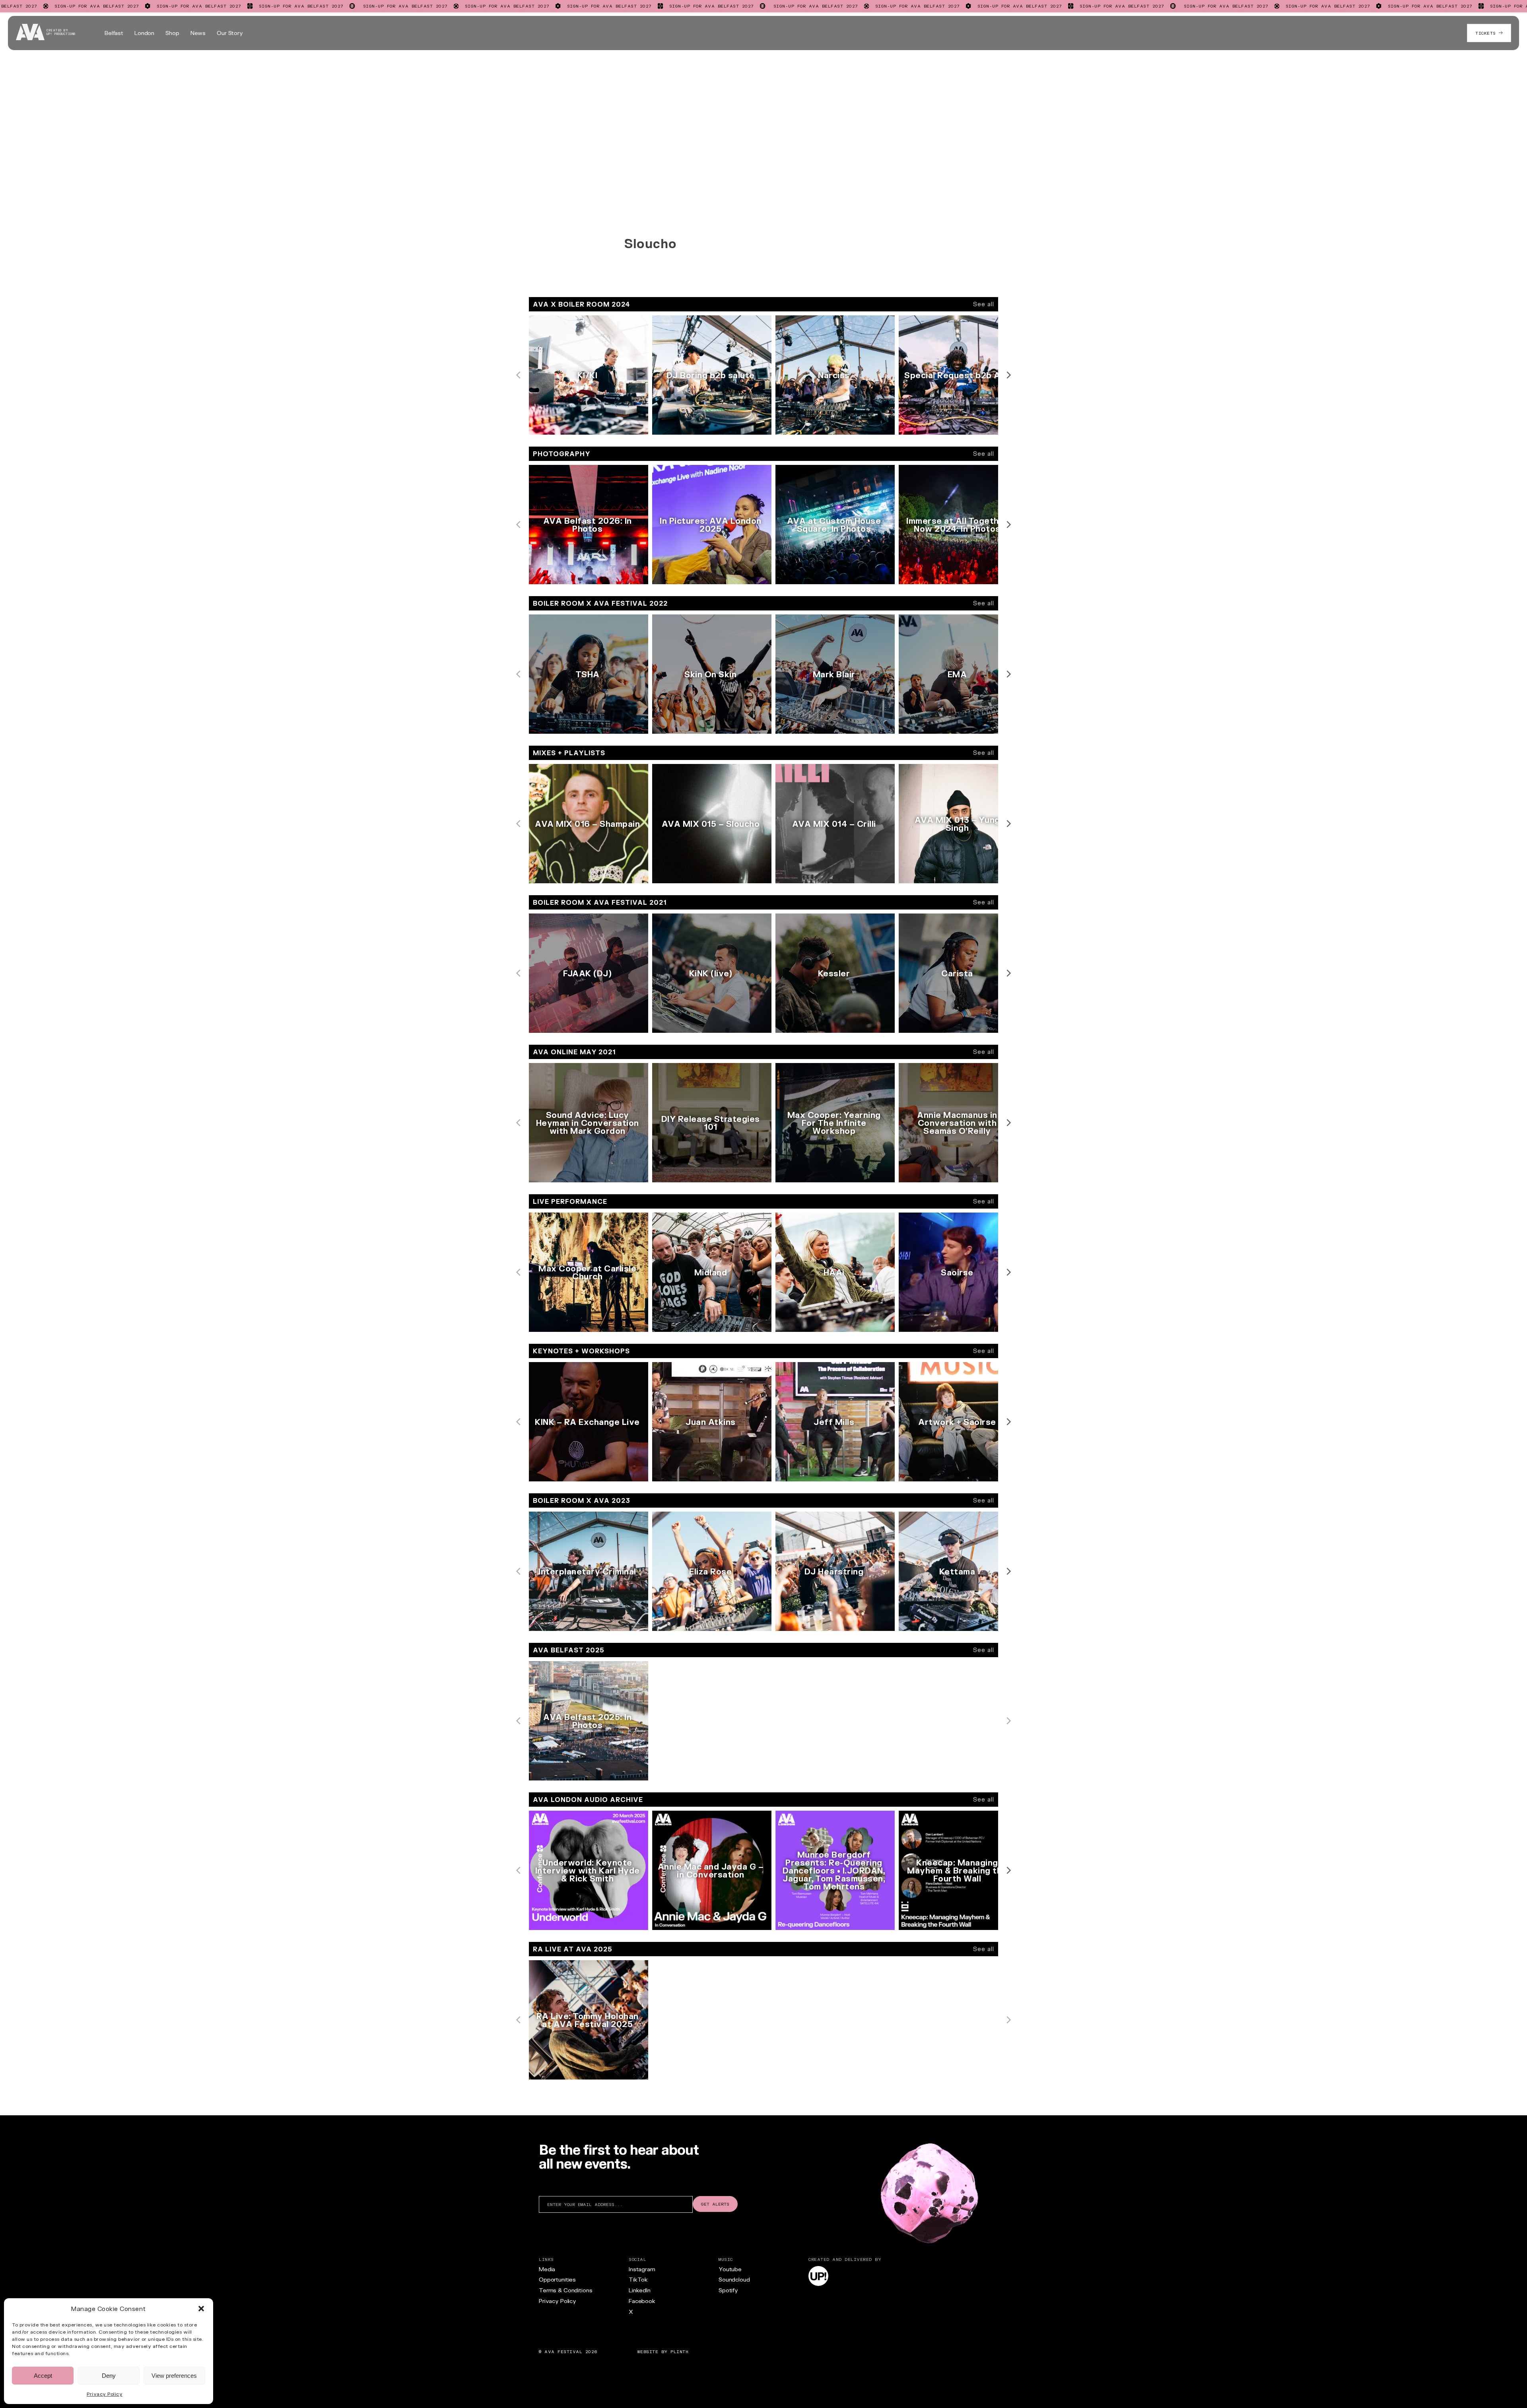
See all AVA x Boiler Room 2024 (951, 441)
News (198, 33)
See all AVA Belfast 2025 (960, 1787)
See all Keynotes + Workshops (953, 1488)
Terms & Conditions (565, 2290)
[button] (201, 2309)
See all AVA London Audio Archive (948, 1937)
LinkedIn (640, 2290)
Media (547, 2269)
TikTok (638, 2279)
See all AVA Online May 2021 (956, 1189)
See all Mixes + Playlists (963, 890)
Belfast (114, 33)
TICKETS (1487, 33)
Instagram (642, 2269)
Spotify (728, 2290)
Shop (172, 33)
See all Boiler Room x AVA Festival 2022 (938, 740)
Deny (109, 2376)
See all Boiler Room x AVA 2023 (951, 1638)
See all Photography (969, 591)
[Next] (1008, 375)
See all (984, 304)
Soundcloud (734, 2279)
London (144, 33)
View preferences (174, 2376)
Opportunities (557, 2279)
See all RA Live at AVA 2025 (956, 2086)
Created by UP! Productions (61, 32)
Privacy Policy (105, 2394)
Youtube (730, 2269)
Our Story (230, 33)
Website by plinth (663, 2352)
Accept (43, 2376)
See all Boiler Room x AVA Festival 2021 (939, 1040)
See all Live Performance (961, 1339)
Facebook (642, 2301)
